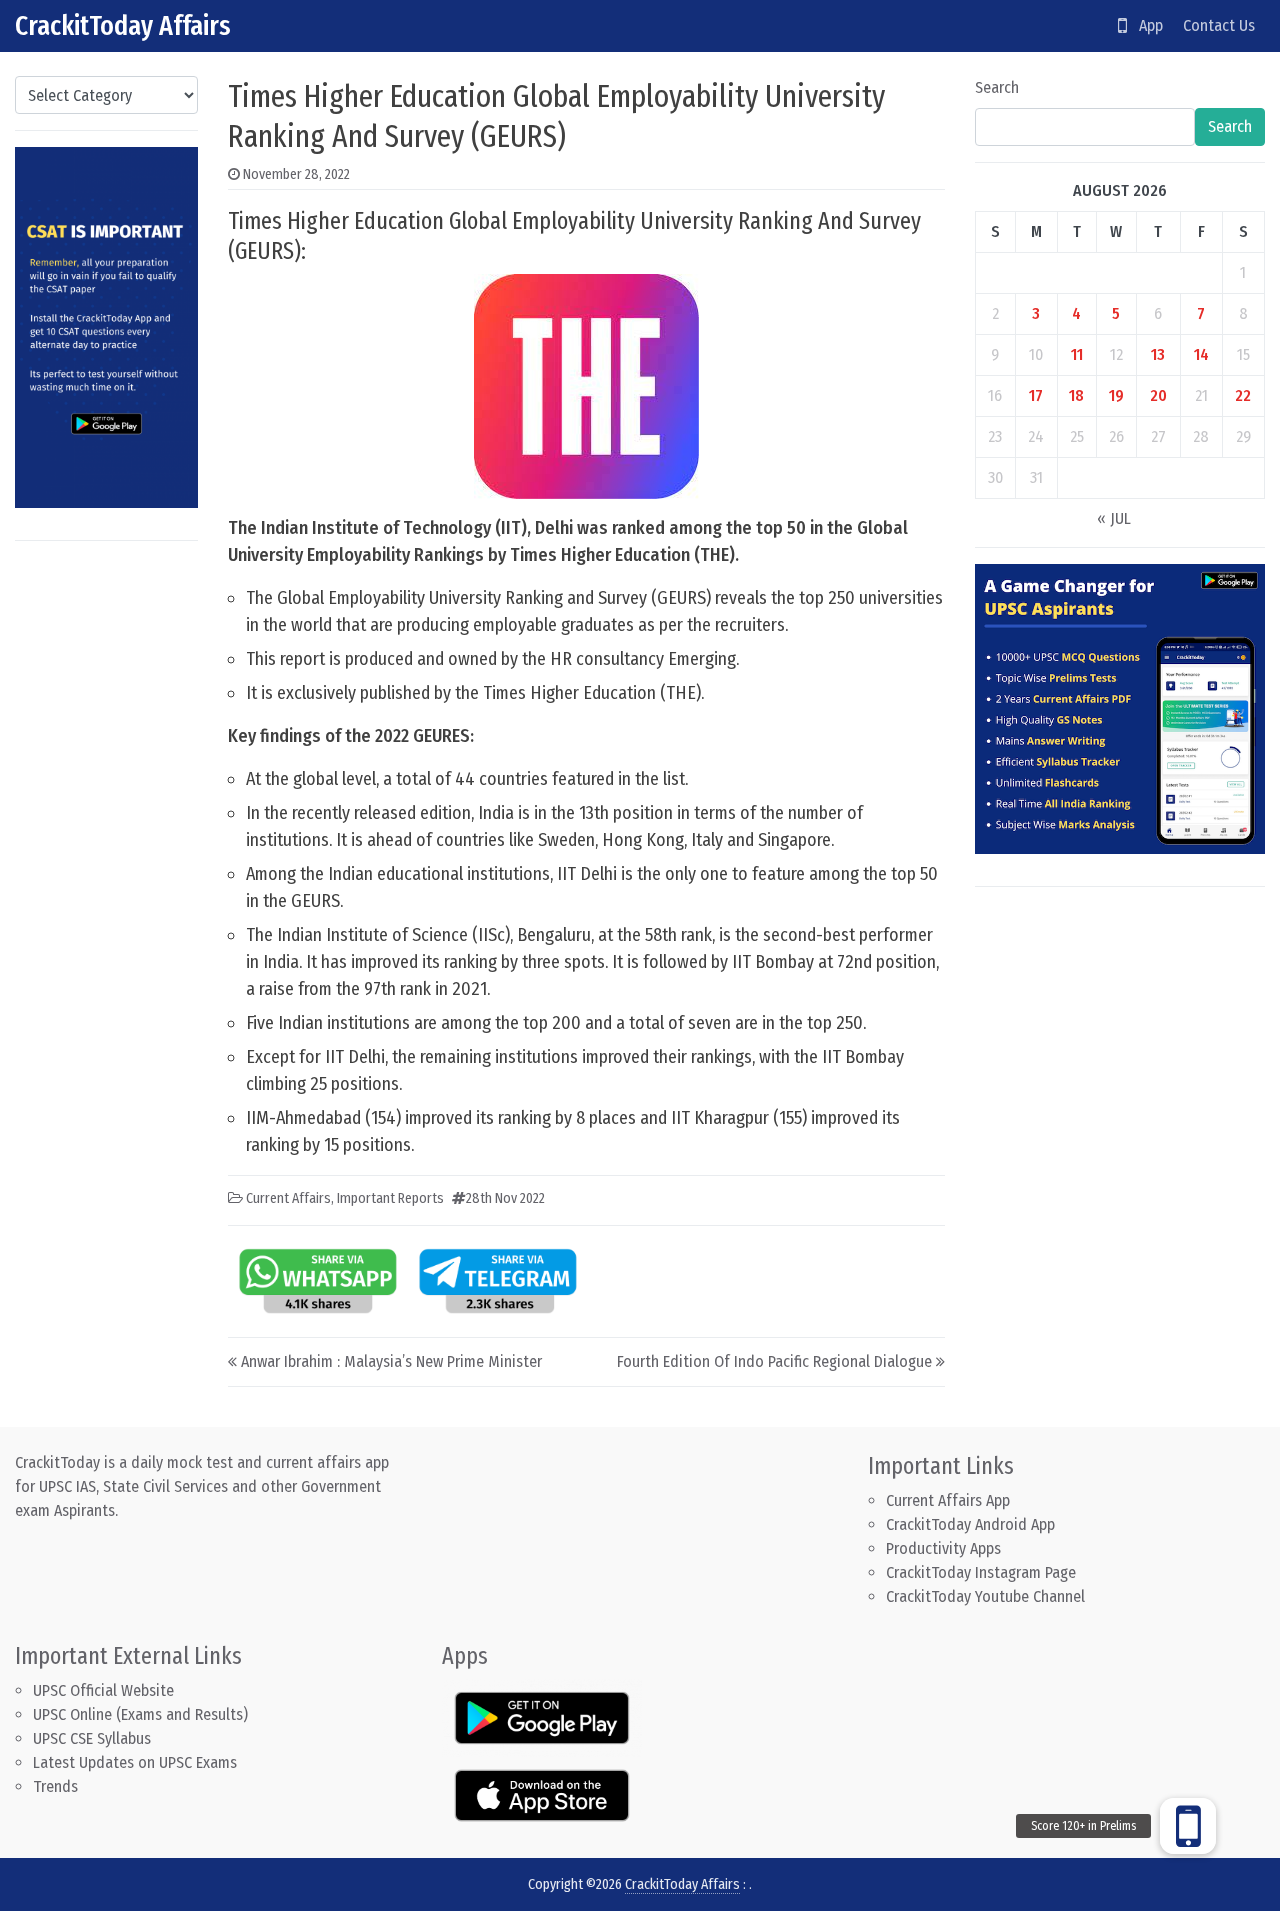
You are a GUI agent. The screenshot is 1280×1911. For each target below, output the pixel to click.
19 (1116, 395)
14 (1201, 354)
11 (1077, 354)
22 (1243, 395)
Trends (55, 1786)
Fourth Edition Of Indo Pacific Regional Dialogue (774, 1361)
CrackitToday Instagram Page (981, 1572)
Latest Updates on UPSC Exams (135, 1762)
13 (1158, 354)
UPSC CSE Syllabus (94, 1738)
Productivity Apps (943, 1548)
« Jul (1114, 518)
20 (1158, 395)
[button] (1188, 1826)
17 (1036, 395)
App (1145, 25)
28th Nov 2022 (505, 1198)
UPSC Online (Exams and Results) (140, 1714)
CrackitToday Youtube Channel (985, 1596)
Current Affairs (288, 1198)
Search (997, 87)
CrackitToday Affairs (123, 25)
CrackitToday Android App (970, 1524)
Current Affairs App (948, 1500)
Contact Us (1219, 25)
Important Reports (390, 1198)
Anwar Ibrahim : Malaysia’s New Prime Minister (391, 1361)
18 (1076, 395)
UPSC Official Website (103, 1690)
